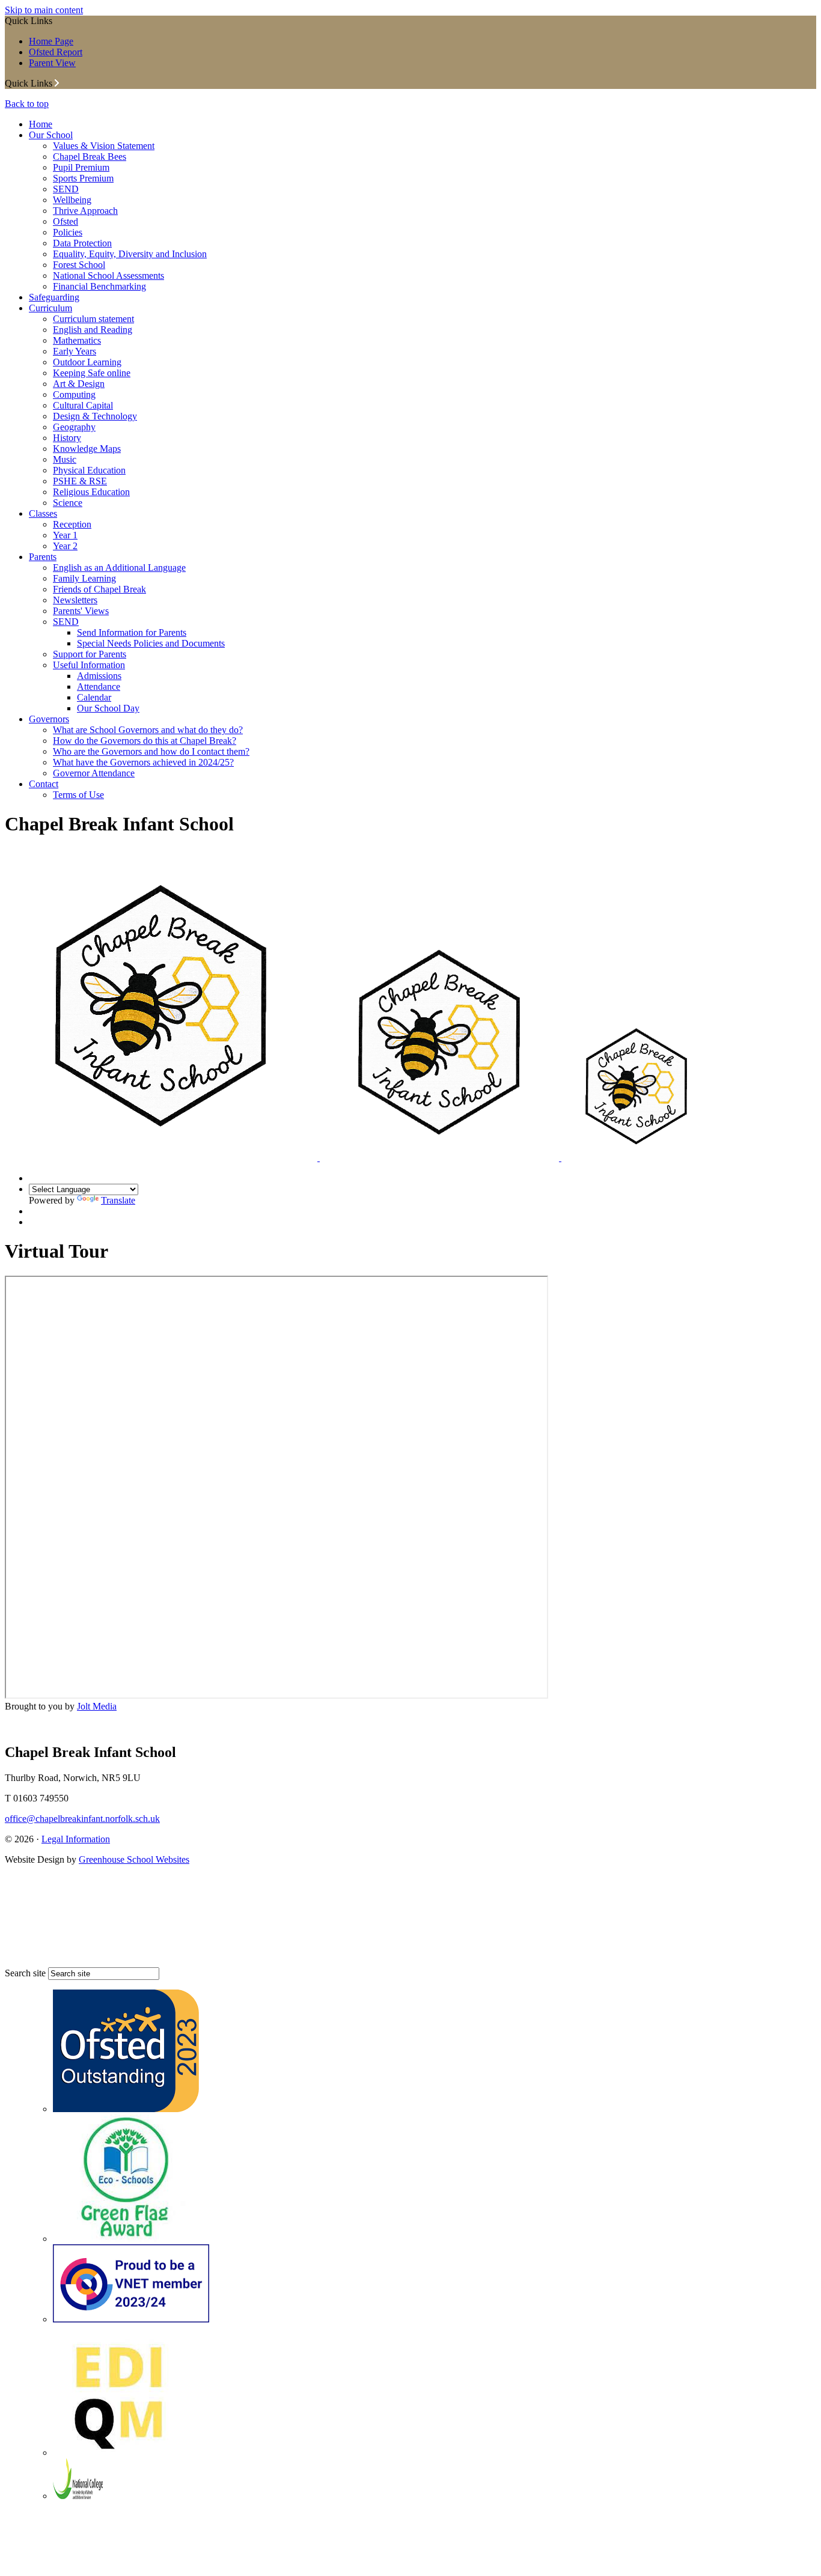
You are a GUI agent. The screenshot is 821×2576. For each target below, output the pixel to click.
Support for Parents (90, 654)
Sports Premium (83, 178)
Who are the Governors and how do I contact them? (151, 751)
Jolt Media (97, 1706)
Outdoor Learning (87, 362)
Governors (49, 719)
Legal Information (76, 1839)
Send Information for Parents (132, 632)
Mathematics (77, 340)
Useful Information (89, 665)
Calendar (94, 697)
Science (68, 503)
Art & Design (79, 384)
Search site (25, 1973)
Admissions (99, 676)
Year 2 (65, 546)
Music (65, 459)
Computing (74, 394)
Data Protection (82, 243)
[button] (57, 83)
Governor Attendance (94, 773)
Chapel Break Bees (90, 157)
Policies (68, 232)
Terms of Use (78, 795)
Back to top (27, 104)
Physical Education (89, 470)
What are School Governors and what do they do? (148, 730)
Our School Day (108, 708)
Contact (44, 784)
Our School (51, 135)
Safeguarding (54, 297)
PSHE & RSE (80, 481)
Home (41, 124)
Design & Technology (95, 416)
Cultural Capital (83, 405)
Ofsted (66, 221)
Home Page (51, 41)
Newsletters (75, 600)
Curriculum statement (93, 319)
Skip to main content (44, 10)
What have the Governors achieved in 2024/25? (143, 762)
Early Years (75, 351)
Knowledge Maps (87, 449)
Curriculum (50, 308)
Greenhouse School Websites (134, 1859)
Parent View (52, 63)
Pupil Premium (81, 167)
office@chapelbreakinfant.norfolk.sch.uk (82, 1819)
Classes (43, 513)
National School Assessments (108, 276)
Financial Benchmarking (99, 286)
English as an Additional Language (119, 568)
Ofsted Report (56, 52)
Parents (43, 557)
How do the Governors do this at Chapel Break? (145, 741)
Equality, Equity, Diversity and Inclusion (130, 254)
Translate (118, 1200)
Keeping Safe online (92, 373)
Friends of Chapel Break (99, 589)
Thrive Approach (85, 211)
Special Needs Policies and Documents (151, 643)
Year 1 (65, 535)
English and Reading (93, 330)
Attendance (99, 687)
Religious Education (91, 492)
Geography (74, 427)
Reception (72, 524)
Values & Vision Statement (104, 146)
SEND (66, 189)
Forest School (79, 265)
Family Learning (84, 578)
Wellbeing (72, 200)
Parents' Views (81, 611)
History (67, 438)
